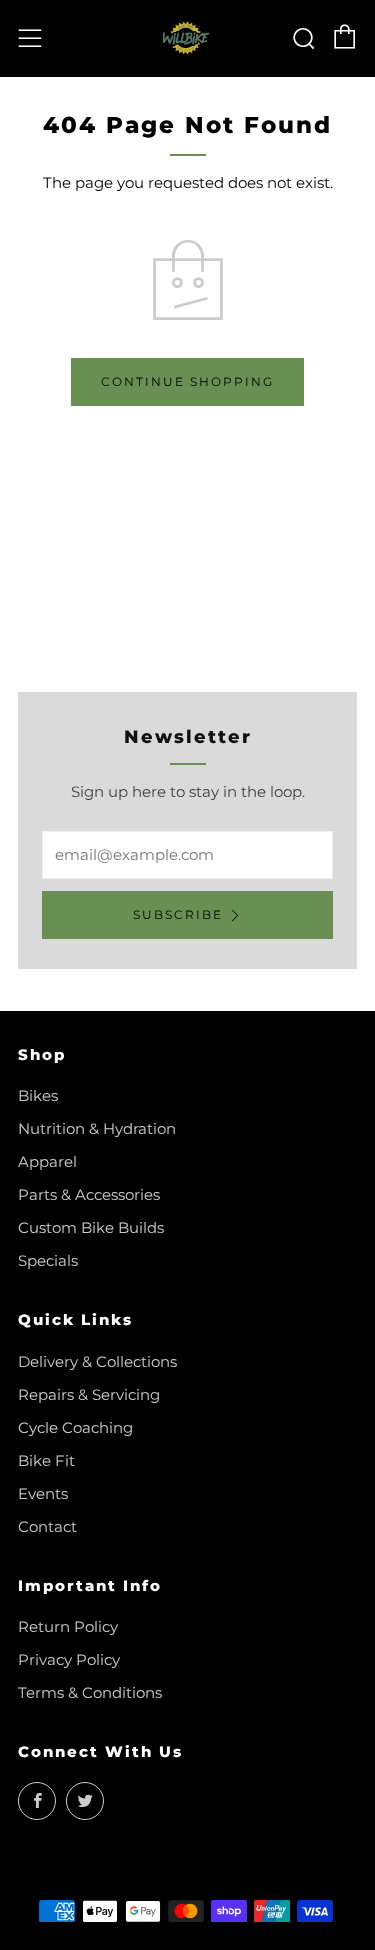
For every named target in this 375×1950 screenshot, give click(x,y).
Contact (47, 1526)
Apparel (47, 1161)
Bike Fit (46, 1460)
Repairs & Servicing (89, 1394)
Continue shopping (187, 381)
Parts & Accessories (89, 1194)
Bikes (38, 1095)
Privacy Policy (69, 1659)
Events (43, 1493)
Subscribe (178, 914)
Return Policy (68, 1626)
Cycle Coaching (75, 1427)
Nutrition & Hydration (97, 1128)
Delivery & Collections (97, 1361)
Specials (48, 1260)
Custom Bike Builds (91, 1227)
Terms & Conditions (90, 1692)
